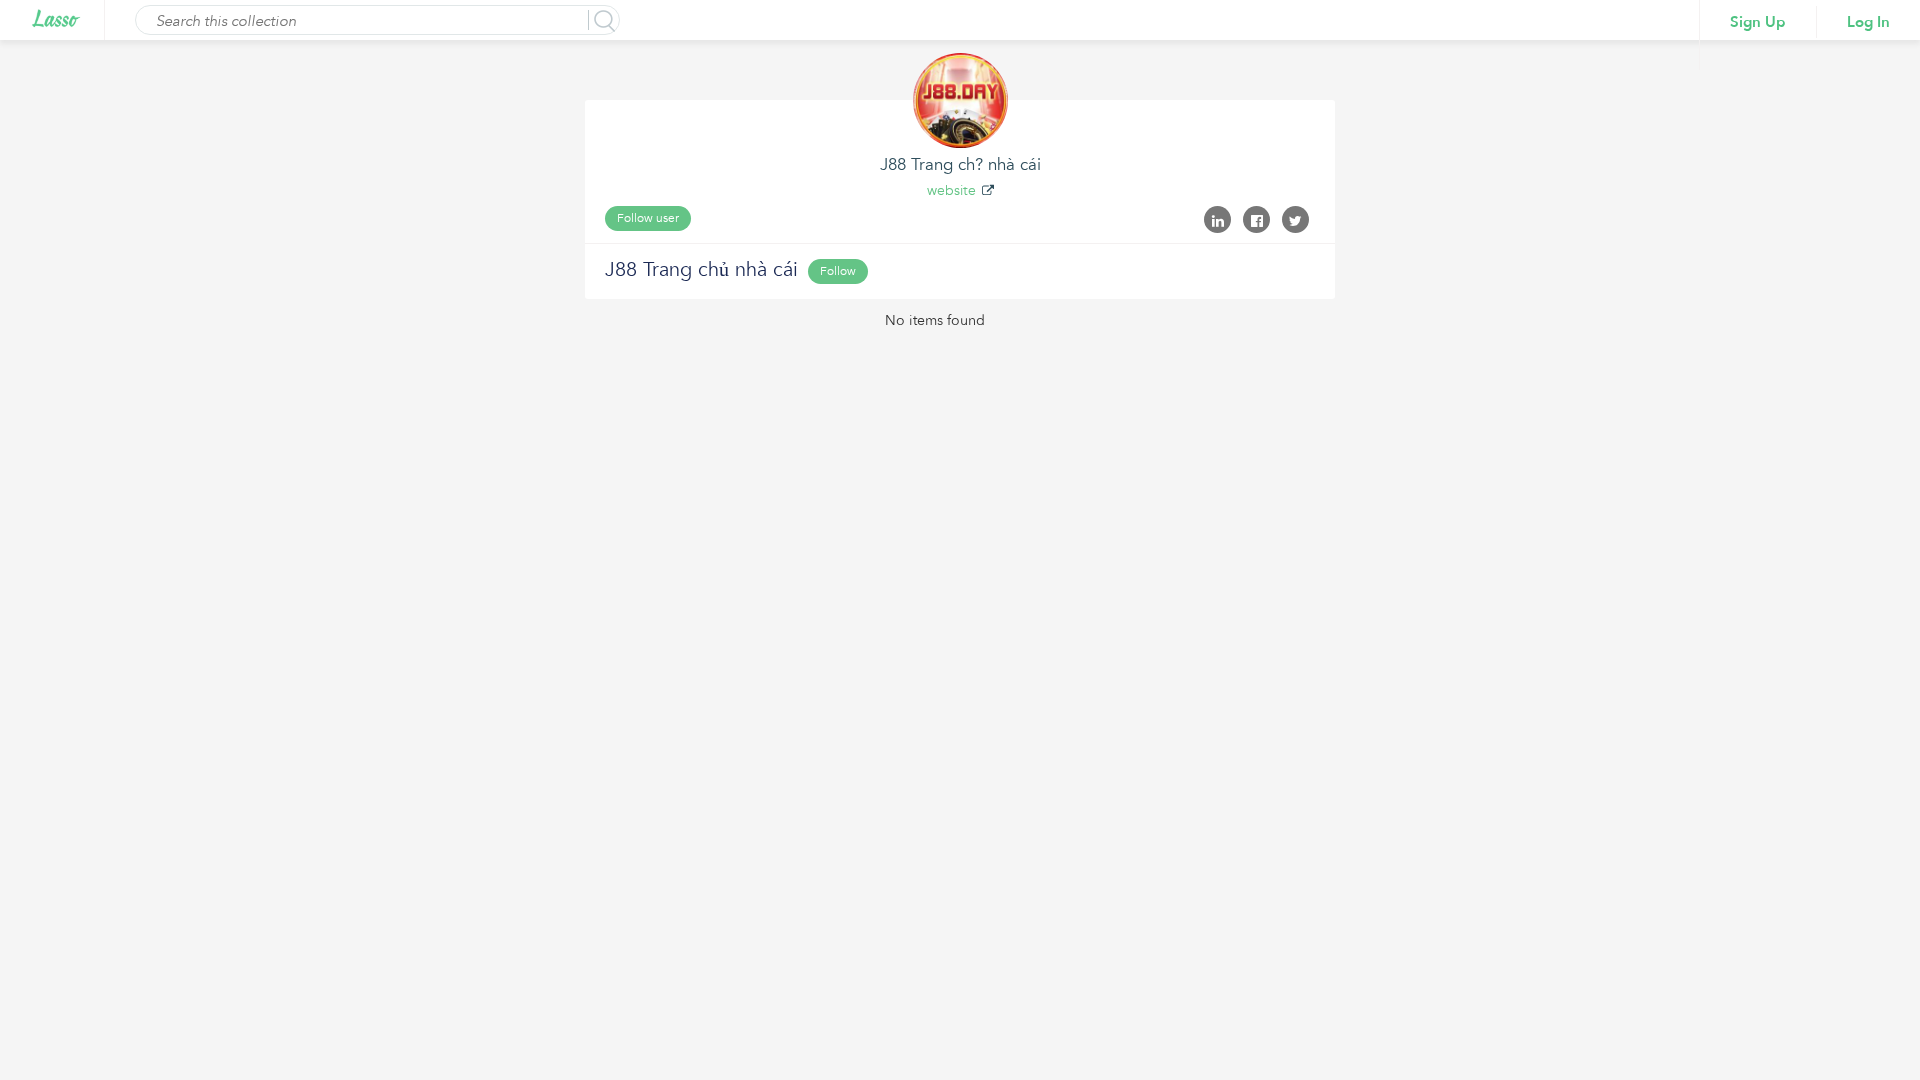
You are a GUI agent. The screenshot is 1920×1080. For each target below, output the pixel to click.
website (951, 190)
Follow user (648, 218)
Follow (838, 271)
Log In (1868, 22)
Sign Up (1758, 22)
